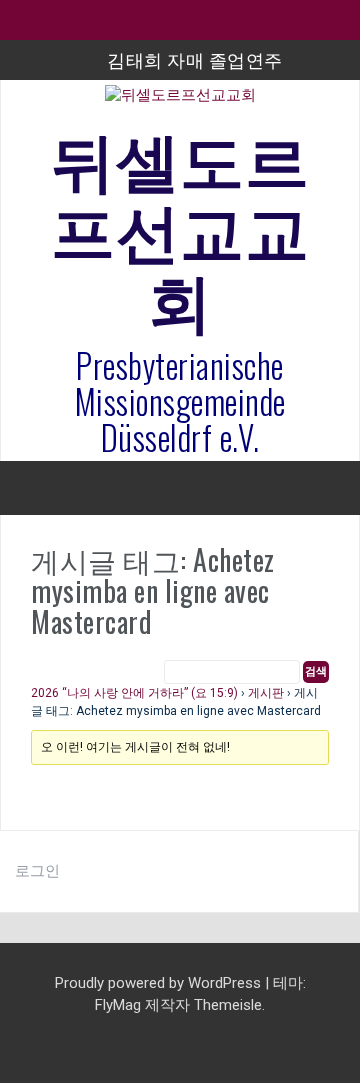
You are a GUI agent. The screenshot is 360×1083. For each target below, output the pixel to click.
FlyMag (118, 1005)
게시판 (266, 693)
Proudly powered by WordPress (160, 983)
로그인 (37, 871)
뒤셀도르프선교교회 (180, 226)
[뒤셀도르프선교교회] (180, 102)
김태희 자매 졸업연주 (195, 59)
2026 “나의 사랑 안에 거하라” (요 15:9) (134, 693)
